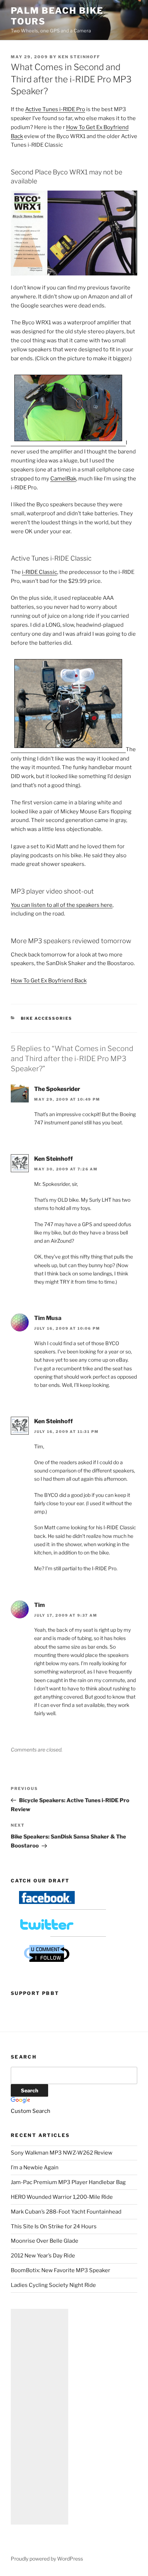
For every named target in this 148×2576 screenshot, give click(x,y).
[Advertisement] (40, 2417)
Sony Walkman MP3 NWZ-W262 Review (62, 2153)
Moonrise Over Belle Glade (45, 2241)
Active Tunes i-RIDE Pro (55, 109)
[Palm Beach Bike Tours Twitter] (47, 1929)
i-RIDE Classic (40, 572)
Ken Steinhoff (79, 57)
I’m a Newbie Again (35, 2168)
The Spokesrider (57, 1089)
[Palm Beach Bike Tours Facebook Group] (47, 1902)
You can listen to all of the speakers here (62, 905)
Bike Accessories (47, 1018)
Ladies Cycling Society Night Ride (53, 2285)
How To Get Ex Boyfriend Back (49, 981)
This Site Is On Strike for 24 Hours (54, 2226)
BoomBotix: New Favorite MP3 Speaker (61, 2270)
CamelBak (63, 479)
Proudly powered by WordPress (47, 2559)
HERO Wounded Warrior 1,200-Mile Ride (62, 2197)
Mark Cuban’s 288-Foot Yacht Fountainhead (66, 2212)
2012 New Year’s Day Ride (43, 2256)
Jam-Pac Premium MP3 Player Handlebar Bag (68, 2182)
